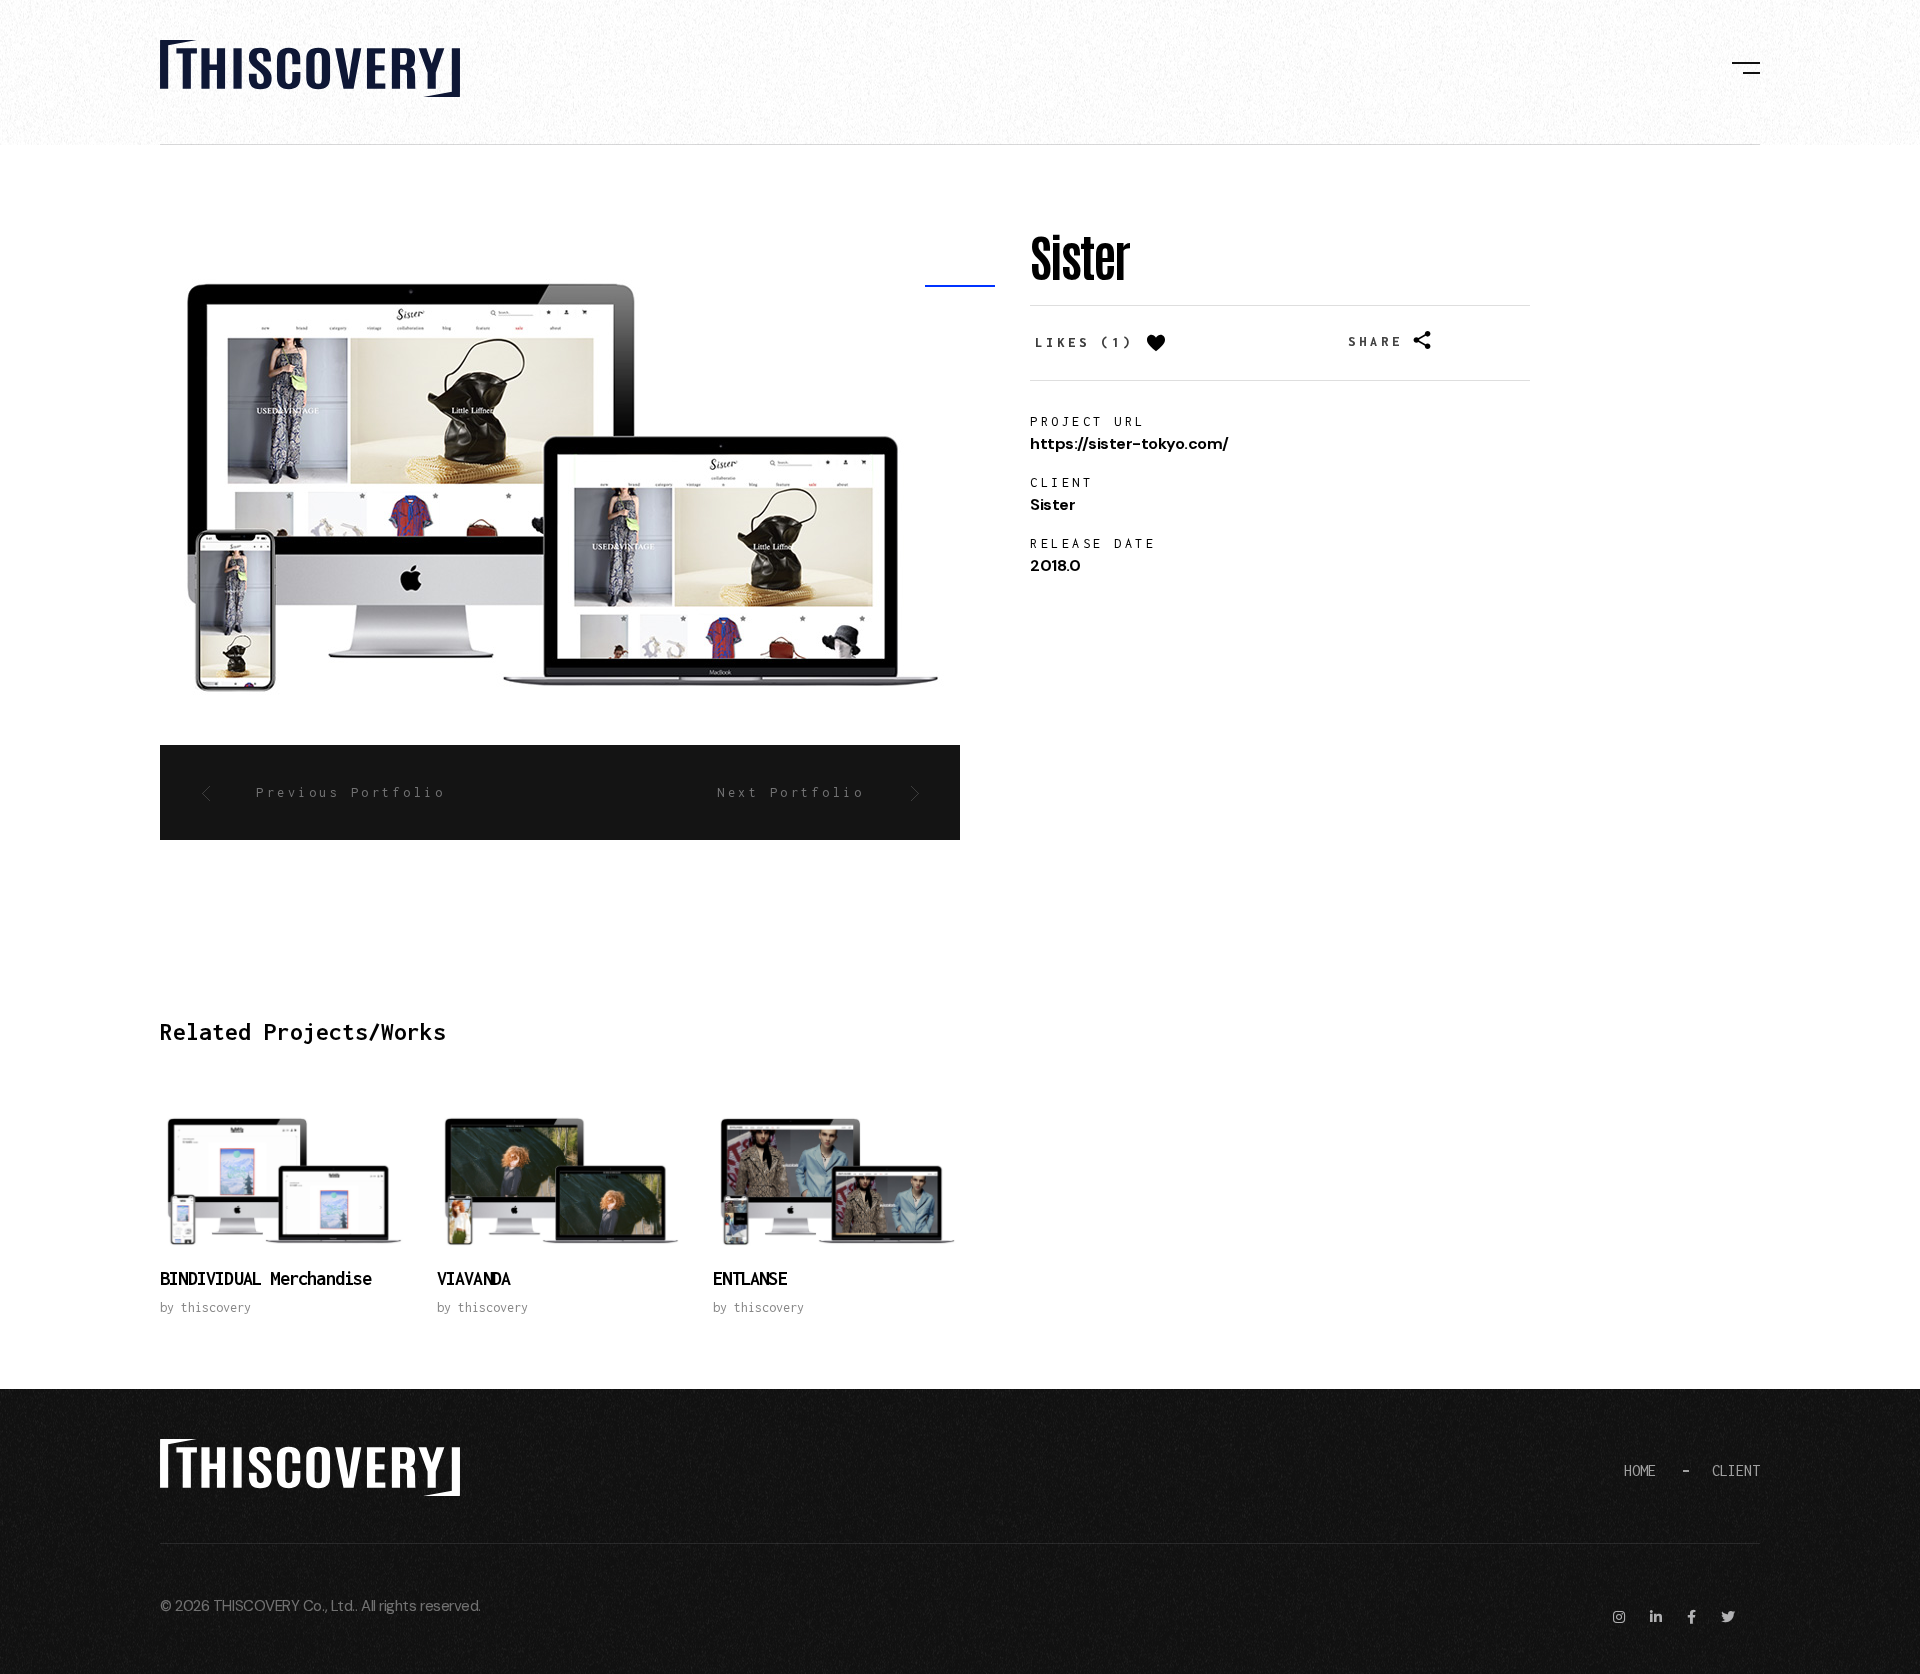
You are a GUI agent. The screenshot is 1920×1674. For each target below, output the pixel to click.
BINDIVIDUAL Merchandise (266, 1278)
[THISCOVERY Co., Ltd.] (310, 68)
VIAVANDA (474, 1278)
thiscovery (216, 1307)
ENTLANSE (750, 1278)
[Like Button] (1156, 343)
